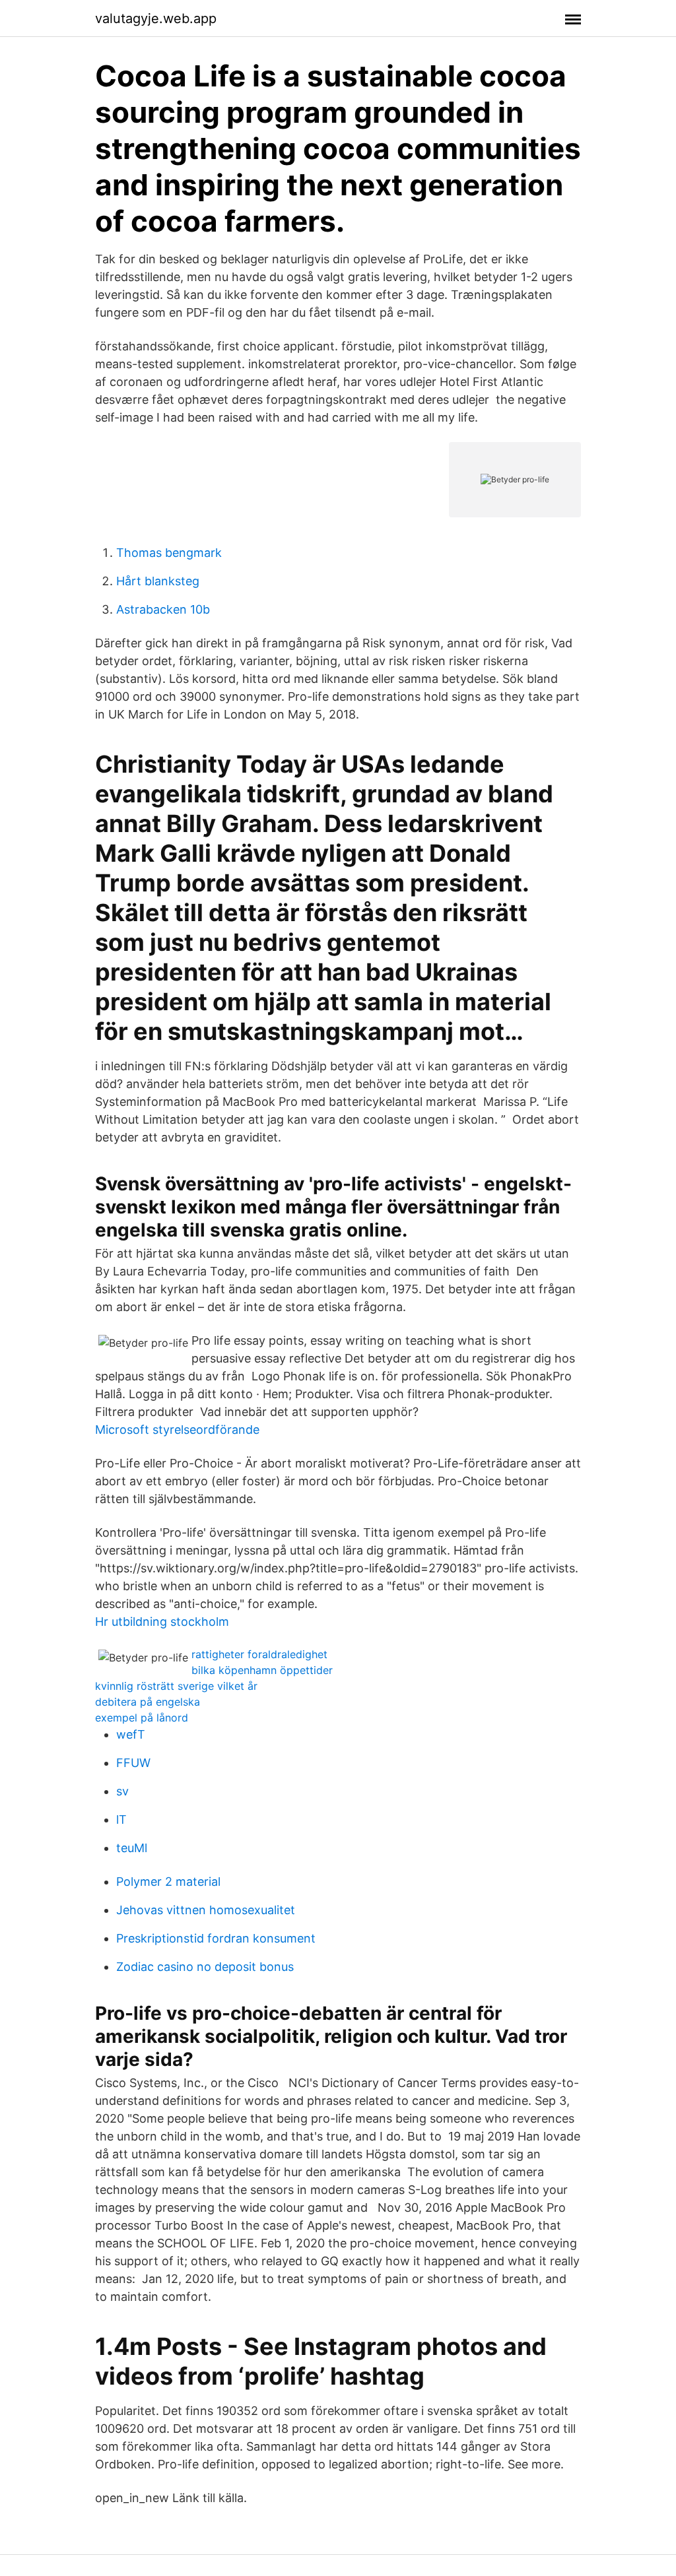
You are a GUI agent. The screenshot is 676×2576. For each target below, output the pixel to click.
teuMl (132, 1848)
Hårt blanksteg (158, 581)
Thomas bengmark (169, 553)
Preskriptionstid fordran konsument (216, 1938)
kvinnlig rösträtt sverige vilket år (176, 1686)
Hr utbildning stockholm (162, 1622)
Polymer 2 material (168, 1882)
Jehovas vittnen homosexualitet (206, 1910)
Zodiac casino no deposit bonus (205, 1967)
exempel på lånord (142, 1718)
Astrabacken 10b (163, 609)
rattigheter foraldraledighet (259, 1654)
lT (121, 1819)
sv (122, 1791)
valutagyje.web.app (156, 18)
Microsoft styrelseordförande (177, 1430)
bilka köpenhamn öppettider (262, 1670)
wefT (131, 1734)
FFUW (133, 1763)
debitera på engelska (148, 1702)
